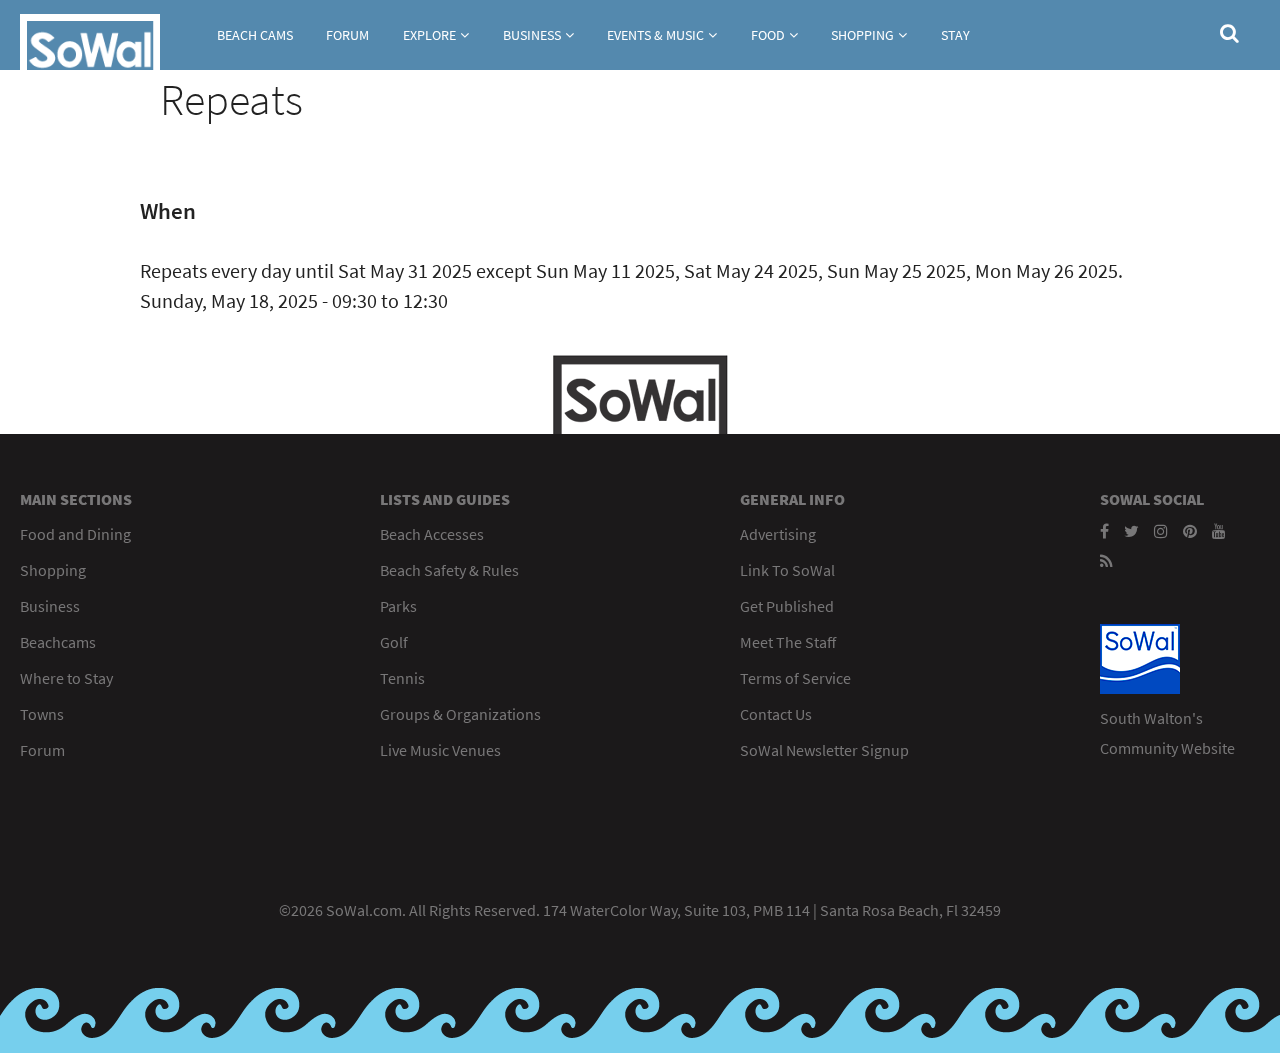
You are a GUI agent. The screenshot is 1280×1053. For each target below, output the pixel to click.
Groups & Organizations (460, 714)
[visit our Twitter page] (1131, 531)
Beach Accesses (432, 534)
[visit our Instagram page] (1161, 531)
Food (768, 35)
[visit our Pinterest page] (1190, 531)
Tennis (402, 678)
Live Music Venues (440, 750)
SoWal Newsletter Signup (824, 750)
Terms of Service (795, 678)
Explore (429, 35)
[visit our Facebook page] (1104, 531)
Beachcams (58, 642)
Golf (394, 642)
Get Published (787, 606)
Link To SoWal (787, 570)
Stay (955, 35)
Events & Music (655, 35)
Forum (347, 35)
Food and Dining (75, 534)
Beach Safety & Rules (449, 570)
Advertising (778, 534)
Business (532, 35)
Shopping (862, 35)
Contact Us (776, 714)
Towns (42, 714)
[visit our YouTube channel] (1219, 531)
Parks (398, 606)
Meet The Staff (788, 642)
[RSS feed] (1106, 561)
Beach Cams (255, 35)
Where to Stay (66, 678)
